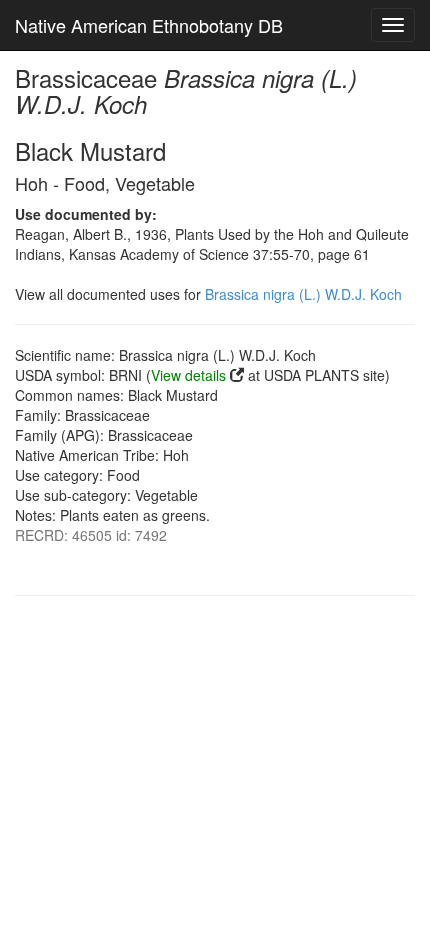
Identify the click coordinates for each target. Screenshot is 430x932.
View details (188, 375)
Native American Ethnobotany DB (149, 25)
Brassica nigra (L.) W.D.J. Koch (303, 294)
